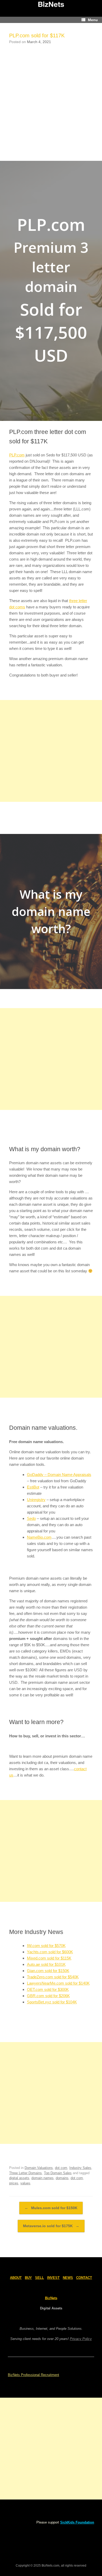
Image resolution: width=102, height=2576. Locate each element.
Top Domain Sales (58, 2173)
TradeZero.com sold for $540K (53, 1977)
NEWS (68, 2278)
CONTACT (84, 2278)
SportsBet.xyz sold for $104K (52, 2002)
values (25, 2183)
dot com (61, 2168)
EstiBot (33, 1487)
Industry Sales (80, 2168)
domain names (42, 2178)
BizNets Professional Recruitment (33, 2375)
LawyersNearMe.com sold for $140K (58, 1983)
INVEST (53, 2278)
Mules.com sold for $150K (51, 2208)
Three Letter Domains (25, 2173)
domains (62, 2178)
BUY (28, 2278)
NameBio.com (39, 1537)
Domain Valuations (39, 2168)
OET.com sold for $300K (48, 1989)
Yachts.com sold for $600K (50, 1952)
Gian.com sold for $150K (48, 1971)
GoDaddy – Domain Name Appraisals (59, 1475)
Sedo (31, 1518)
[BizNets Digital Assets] (51, 4)
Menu (93, 20)
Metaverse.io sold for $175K (51, 2226)
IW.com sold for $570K (46, 1946)
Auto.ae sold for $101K (46, 1964)
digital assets (19, 2178)
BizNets (51, 2298)
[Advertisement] (51, 101)
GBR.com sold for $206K (48, 1996)
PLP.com (17, 455)
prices (14, 2183)
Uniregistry (36, 1500)
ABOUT (16, 2278)
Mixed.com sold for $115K (49, 1958)
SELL (39, 2278)
